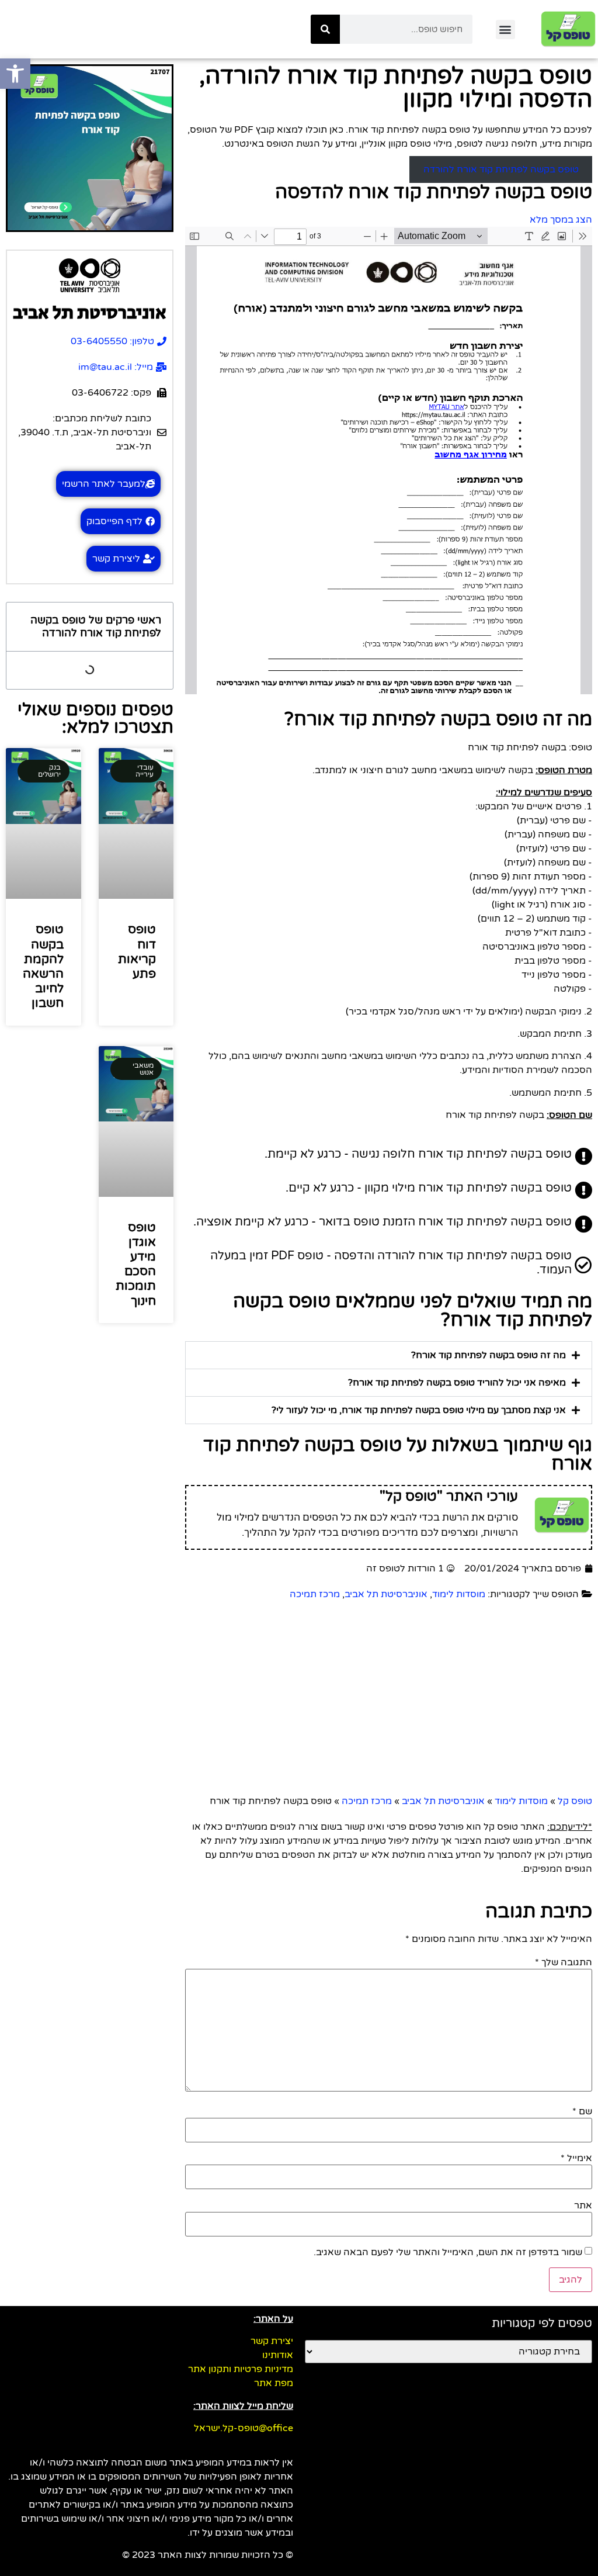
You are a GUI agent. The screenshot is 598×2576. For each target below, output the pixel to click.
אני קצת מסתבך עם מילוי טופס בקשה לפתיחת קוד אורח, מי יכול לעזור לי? (419, 1410)
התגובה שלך (564, 1962)
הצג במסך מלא (561, 220)
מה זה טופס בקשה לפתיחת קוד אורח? (489, 1355)
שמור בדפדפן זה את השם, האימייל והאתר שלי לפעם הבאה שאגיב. (448, 2252)
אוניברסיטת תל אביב (386, 1594)
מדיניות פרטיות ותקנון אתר (241, 2369)
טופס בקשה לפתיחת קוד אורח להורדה (501, 169)
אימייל (576, 2158)
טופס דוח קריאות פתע (137, 952)
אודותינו (278, 2355)
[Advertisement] (389, 1701)
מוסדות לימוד (459, 1594)
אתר (583, 2205)
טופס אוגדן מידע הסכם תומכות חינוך (136, 1264)
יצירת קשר (272, 2341)
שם (582, 2111)
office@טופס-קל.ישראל (244, 2428)
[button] (505, 30)
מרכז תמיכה (315, 1594)
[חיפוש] (325, 29)
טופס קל (575, 1801)
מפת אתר (274, 2383)
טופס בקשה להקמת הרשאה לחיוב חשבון (43, 966)
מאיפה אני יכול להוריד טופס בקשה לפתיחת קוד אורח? (457, 1383)
